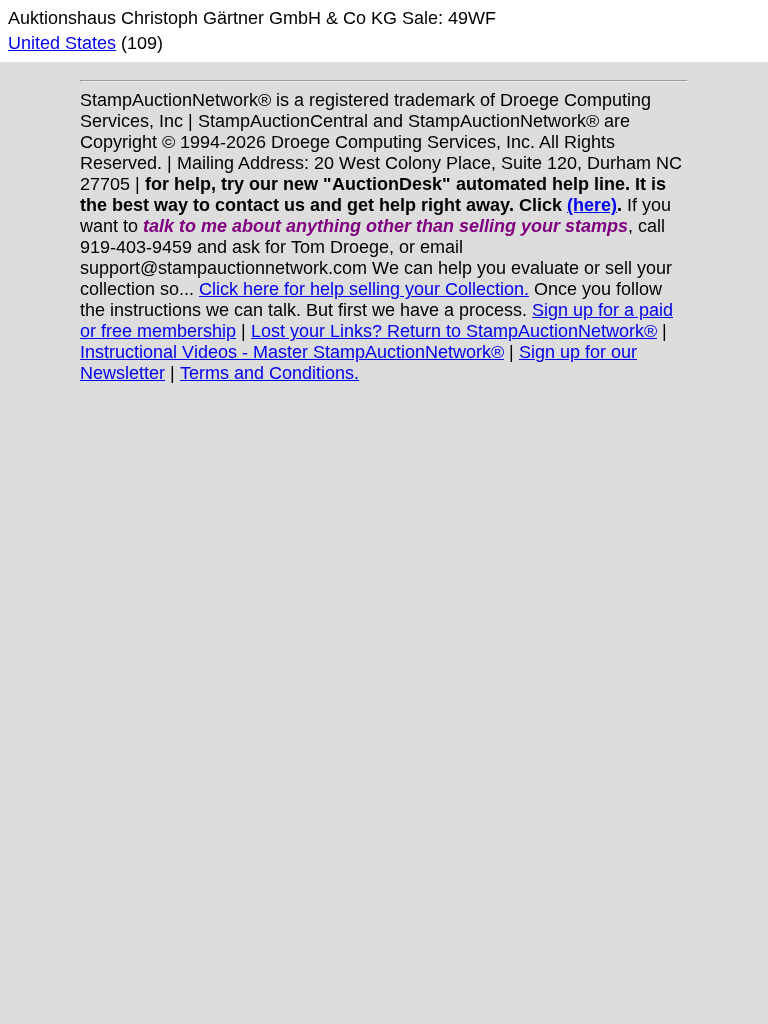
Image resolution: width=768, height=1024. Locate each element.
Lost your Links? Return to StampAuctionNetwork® (454, 331)
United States (62, 43)
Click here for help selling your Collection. (364, 289)
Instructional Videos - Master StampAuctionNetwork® (292, 352)
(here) (592, 205)
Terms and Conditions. (269, 373)
